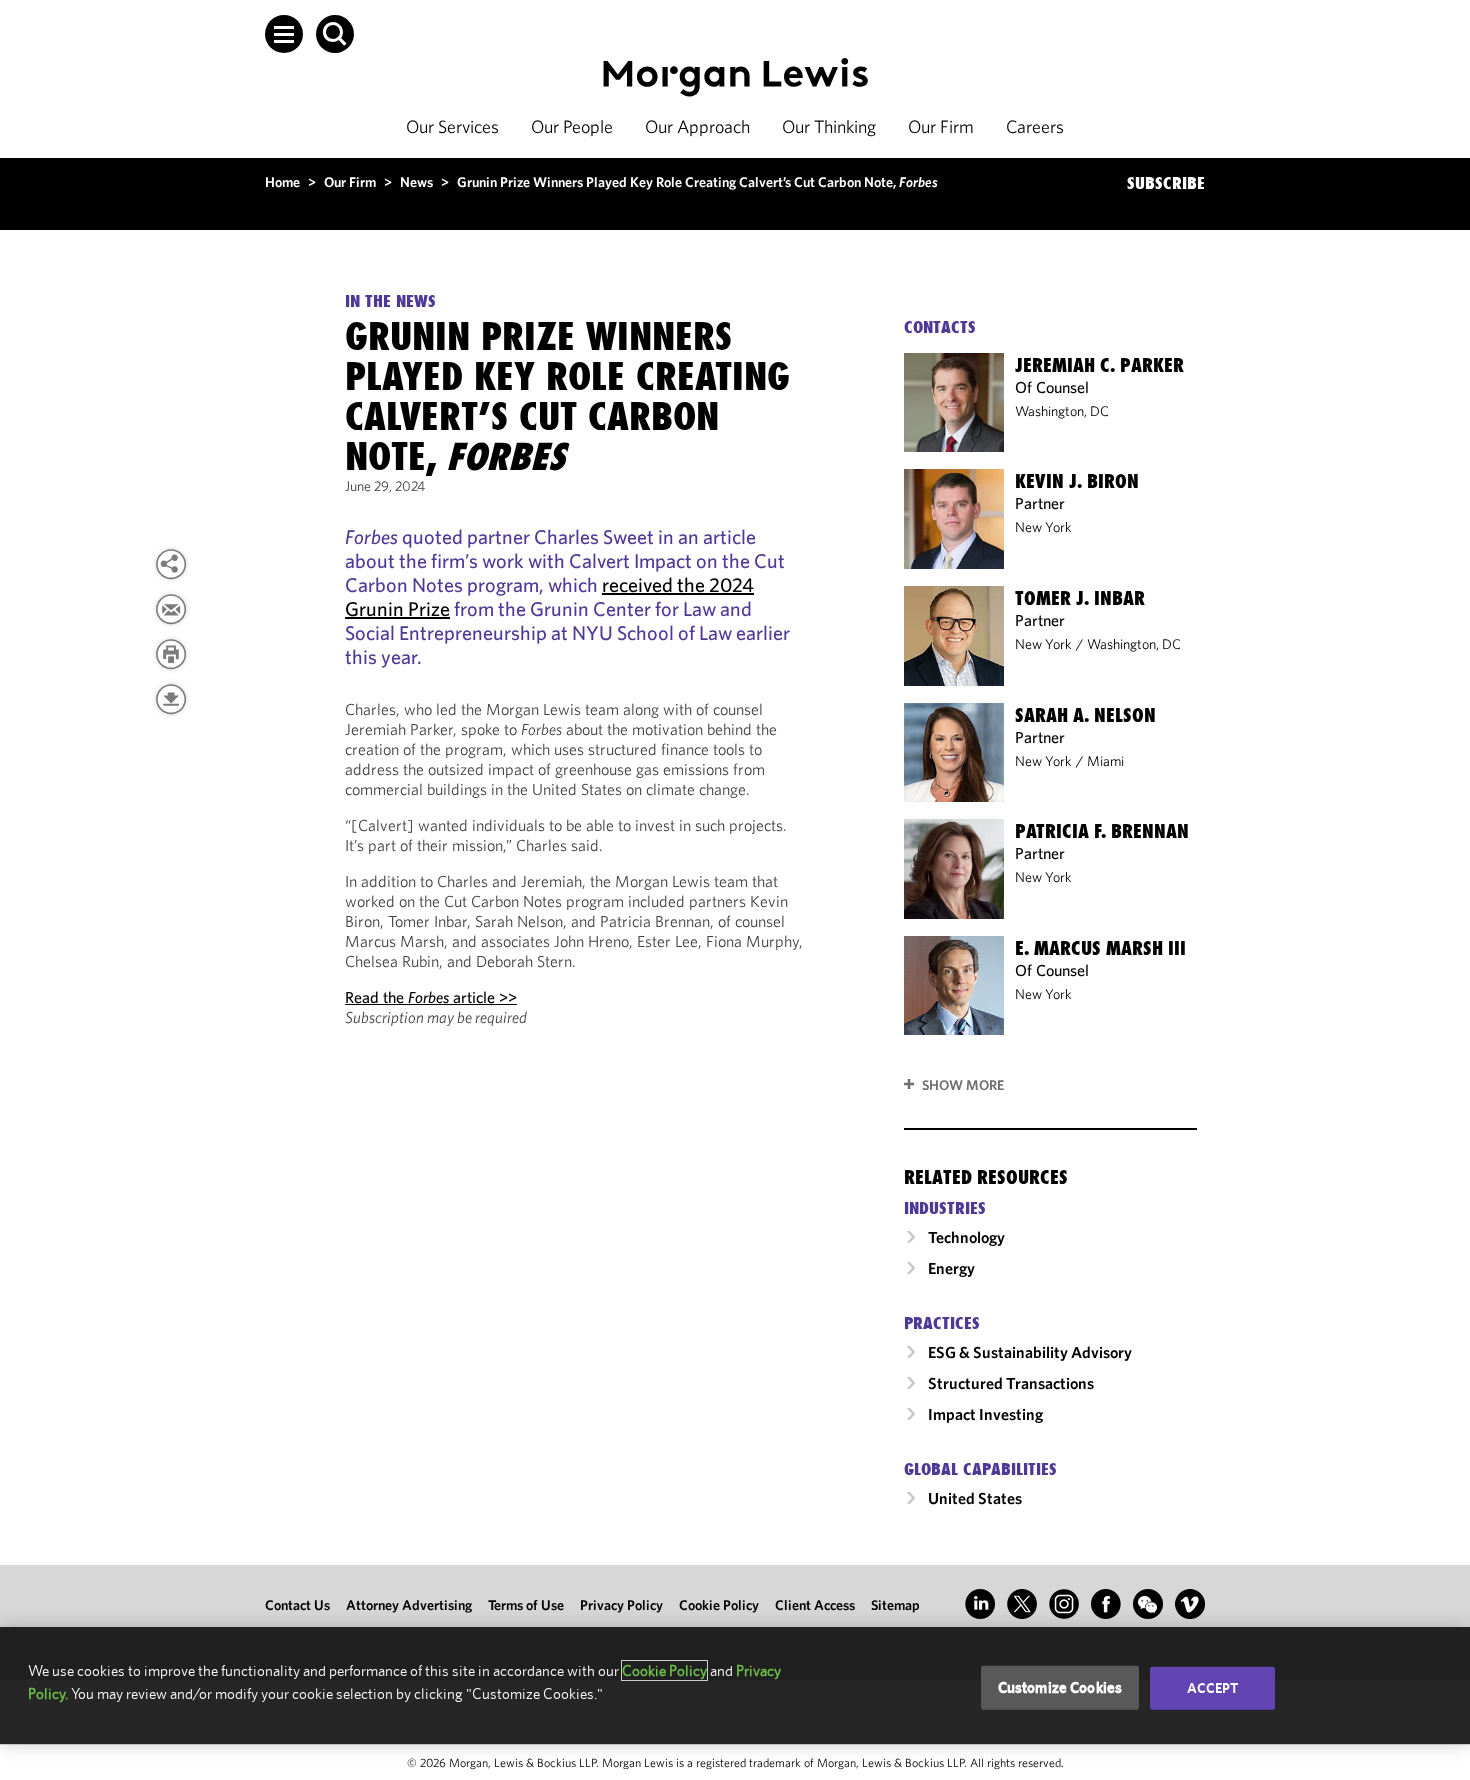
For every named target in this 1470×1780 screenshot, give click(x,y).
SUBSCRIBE (1166, 183)
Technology (966, 1237)
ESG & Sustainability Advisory (1030, 1352)
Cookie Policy (719, 1605)
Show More (963, 1085)
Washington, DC (1062, 411)
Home (282, 182)
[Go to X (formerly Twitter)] (1022, 1604)
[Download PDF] (171, 699)
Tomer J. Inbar (1080, 598)
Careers (1035, 126)
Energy (951, 1268)
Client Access (815, 1605)
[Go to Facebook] (1106, 1604)
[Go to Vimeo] (1190, 1604)
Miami (1105, 761)
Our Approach (697, 126)
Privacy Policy (621, 1605)
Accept (1213, 1688)
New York (1043, 527)
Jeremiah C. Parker (1099, 365)
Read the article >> (431, 997)
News (416, 182)
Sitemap (895, 1605)
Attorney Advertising (409, 1605)
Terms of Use (526, 1605)
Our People (572, 126)
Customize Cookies (1060, 1687)
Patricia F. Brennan (1102, 831)
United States (975, 1498)
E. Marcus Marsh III (1100, 948)
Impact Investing (985, 1414)
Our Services (452, 126)
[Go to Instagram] (1064, 1604)
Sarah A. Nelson (1085, 715)
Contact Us (297, 1605)
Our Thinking (829, 126)
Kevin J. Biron (1077, 481)
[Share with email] (171, 609)
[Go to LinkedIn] (980, 1604)
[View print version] (171, 654)
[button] (284, 34)
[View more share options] (171, 564)
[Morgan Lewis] (735, 77)
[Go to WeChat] (1148, 1604)
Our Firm (941, 126)
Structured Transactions (1011, 1383)
